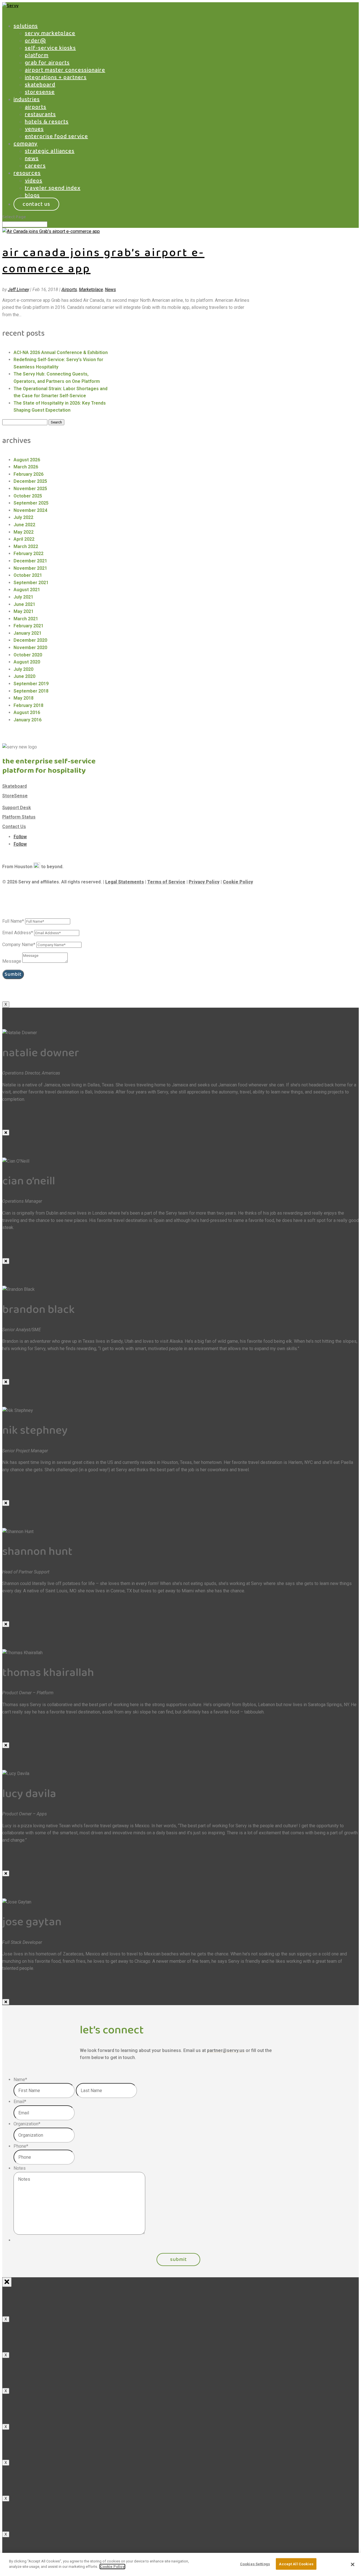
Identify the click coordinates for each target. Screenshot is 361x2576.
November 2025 (30, 489)
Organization (27, 2124)
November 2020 (30, 648)
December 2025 (30, 481)
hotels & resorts (47, 122)
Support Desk (17, 808)
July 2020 (23, 669)
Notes (20, 2168)
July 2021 (23, 597)
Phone (21, 2146)
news (32, 158)
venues (34, 129)
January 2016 (27, 720)
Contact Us (14, 827)
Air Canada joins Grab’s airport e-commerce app (103, 261)
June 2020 (24, 676)
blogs (32, 195)
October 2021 (28, 575)
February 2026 (28, 474)
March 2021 (26, 619)
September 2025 (31, 503)
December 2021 (30, 561)
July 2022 (23, 517)
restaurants (40, 114)
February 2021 (28, 626)
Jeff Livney (18, 290)
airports (36, 107)
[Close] (6, 1133)
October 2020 (28, 655)
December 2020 (30, 640)
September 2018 (31, 691)
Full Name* (13, 921)
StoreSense (15, 796)
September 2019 (31, 684)
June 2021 (24, 604)
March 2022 (26, 546)
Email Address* (18, 933)
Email (20, 2102)
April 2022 (24, 539)
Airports (69, 290)
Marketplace (91, 290)
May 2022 (24, 532)
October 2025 (28, 496)
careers (35, 166)
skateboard (40, 85)
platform (37, 55)
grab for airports (47, 63)
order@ (35, 41)
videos (34, 181)
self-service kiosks (50, 48)
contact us (36, 204)
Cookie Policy (238, 882)
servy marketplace (50, 33)
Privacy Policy (204, 882)
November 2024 (30, 510)
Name (20, 2080)
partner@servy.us (226, 2050)
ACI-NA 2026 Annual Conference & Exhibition (61, 352)
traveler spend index (53, 188)
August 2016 (27, 712)
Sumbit (13, 974)
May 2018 (24, 698)
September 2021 (31, 583)
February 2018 (28, 705)
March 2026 (26, 467)
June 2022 (24, 525)
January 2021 (27, 633)
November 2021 (30, 568)
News (110, 290)
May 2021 (24, 611)
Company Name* (19, 945)
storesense (40, 92)
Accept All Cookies (296, 2564)
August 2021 (27, 590)
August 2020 (27, 662)
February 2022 (28, 554)
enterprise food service (56, 136)
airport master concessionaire (65, 70)
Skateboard (15, 786)
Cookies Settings (255, 2564)
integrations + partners (56, 77)
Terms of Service (166, 882)
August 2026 (27, 460)
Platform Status (19, 817)
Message (12, 961)
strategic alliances (50, 151)
